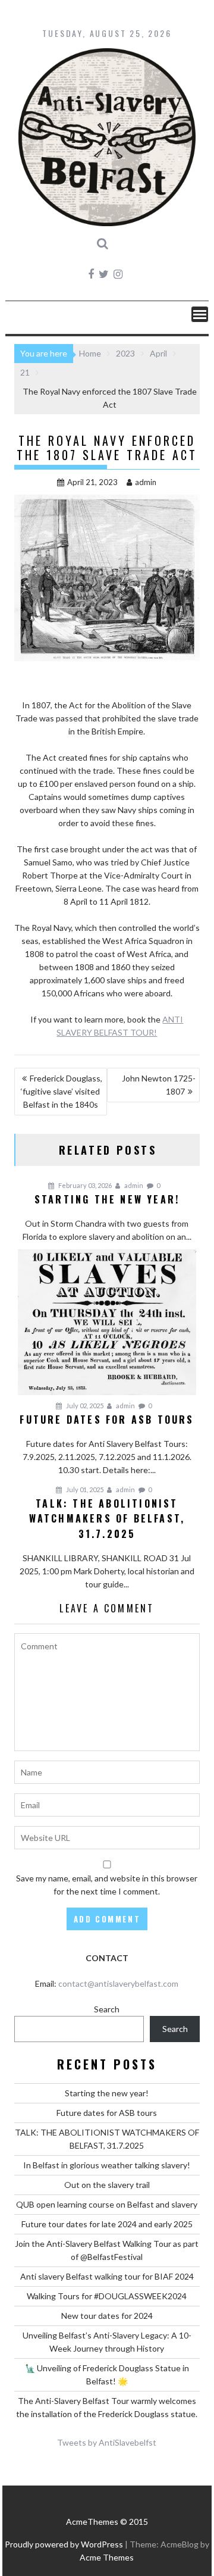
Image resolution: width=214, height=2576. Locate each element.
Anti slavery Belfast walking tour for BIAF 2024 (107, 2276)
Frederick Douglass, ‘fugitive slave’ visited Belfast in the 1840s (62, 1091)
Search (107, 2009)
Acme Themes (107, 2557)
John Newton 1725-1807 (159, 1085)
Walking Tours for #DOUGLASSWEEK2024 (107, 2296)
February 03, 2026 (84, 1185)
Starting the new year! (107, 2093)
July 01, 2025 (84, 1489)
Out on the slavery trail (107, 2185)
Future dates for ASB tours (107, 2113)
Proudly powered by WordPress (64, 2544)
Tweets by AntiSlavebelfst (107, 2442)
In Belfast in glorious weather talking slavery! (107, 2165)
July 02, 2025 (84, 1406)
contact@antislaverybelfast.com (118, 1983)
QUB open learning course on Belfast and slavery (107, 2204)
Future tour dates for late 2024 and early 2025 (107, 2224)
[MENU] (200, 314)
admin (146, 482)
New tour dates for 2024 (107, 2316)
